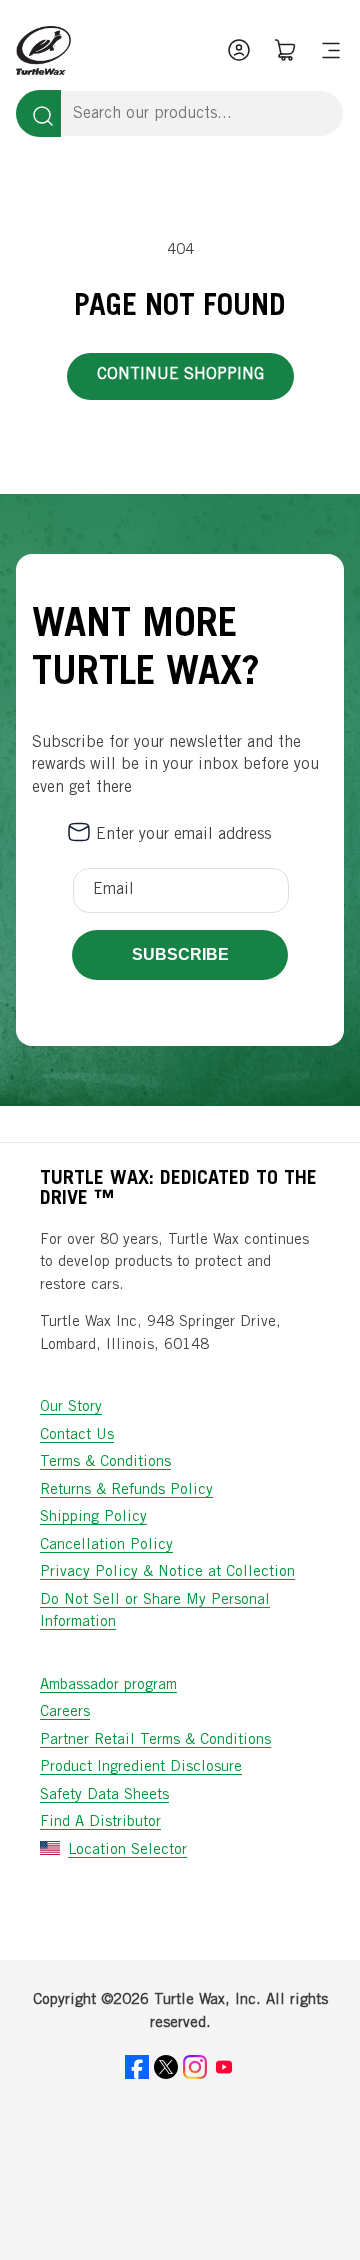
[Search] (38, 113)
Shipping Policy (93, 1517)
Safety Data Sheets (104, 1795)
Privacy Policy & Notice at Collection (167, 1572)
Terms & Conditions (105, 1462)
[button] (331, 50)
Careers (65, 1712)
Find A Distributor (100, 1822)
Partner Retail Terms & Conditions (155, 1740)
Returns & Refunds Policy (126, 1490)
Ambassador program (108, 1685)
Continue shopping (180, 375)
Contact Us (77, 1435)
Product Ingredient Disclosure (141, 1767)
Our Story (71, 1407)
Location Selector (127, 1850)
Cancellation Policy (106, 1545)
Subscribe (180, 954)
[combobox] (202, 113)
